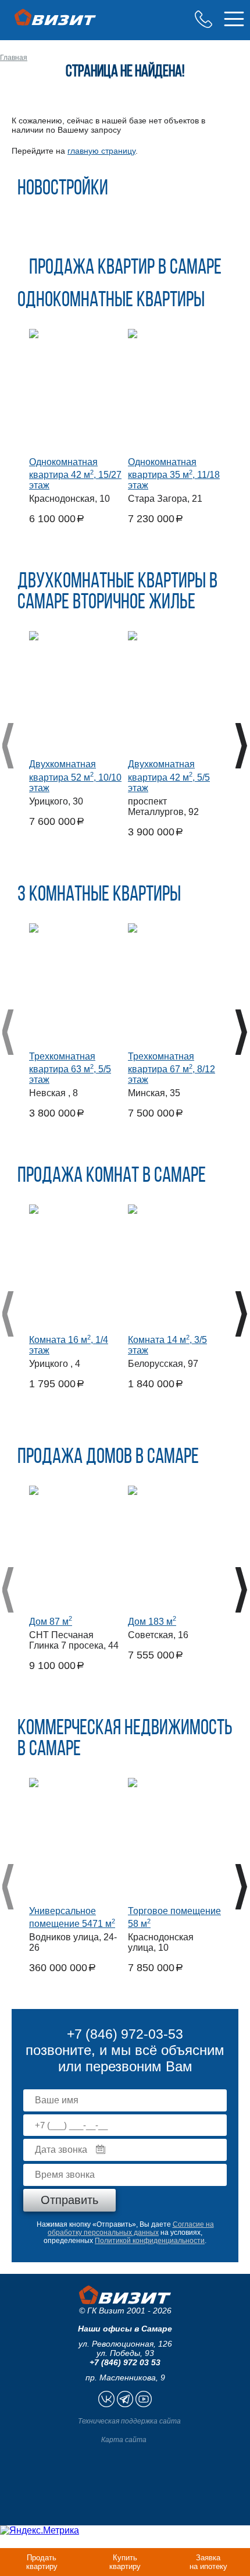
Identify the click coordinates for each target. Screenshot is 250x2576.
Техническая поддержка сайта (129, 2421)
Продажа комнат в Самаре (112, 1177)
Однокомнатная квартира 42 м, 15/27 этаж (75, 474)
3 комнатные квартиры (99, 895)
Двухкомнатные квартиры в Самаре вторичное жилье (117, 593)
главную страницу (101, 151)
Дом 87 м (51, 1622)
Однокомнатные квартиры (111, 301)
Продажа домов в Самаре (108, 1458)
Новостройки (63, 189)
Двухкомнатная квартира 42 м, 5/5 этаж (169, 776)
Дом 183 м (152, 1622)
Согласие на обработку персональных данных (131, 2228)
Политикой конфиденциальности (150, 2241)
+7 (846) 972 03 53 (125, 2362)
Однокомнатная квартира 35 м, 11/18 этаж (174, 474)
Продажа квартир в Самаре (125, 268)
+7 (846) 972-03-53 (203, 19)
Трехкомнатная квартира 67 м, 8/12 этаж (172, 1068)
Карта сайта (124, 2440)
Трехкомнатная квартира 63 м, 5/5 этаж (70, 1068)
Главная (14, 58)
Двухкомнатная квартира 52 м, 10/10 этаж (75, 776)
